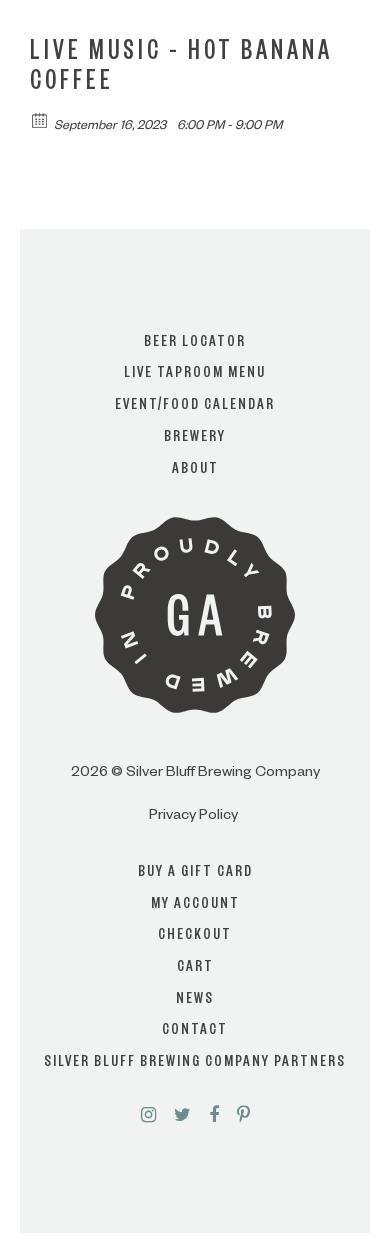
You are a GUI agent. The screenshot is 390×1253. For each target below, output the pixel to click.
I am (195, 604)
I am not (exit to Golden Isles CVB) (195, 684)
